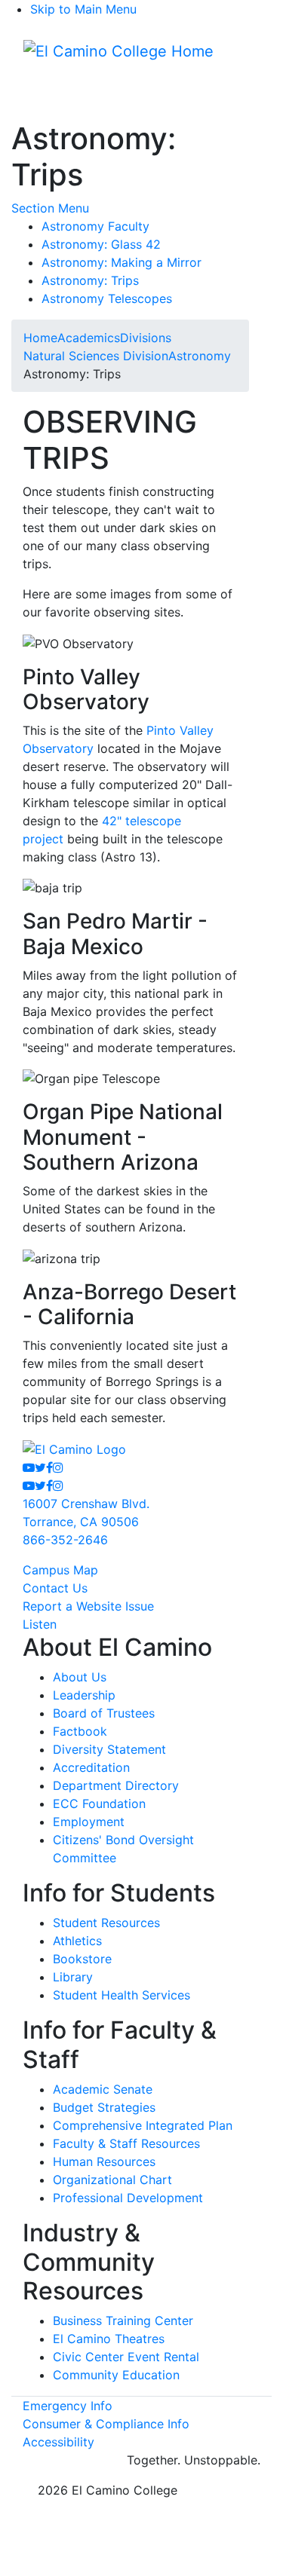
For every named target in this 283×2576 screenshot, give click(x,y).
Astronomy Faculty (95, 226)
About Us (80, 1677)
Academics (89, 338)
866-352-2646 (65, 1540)
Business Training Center (123, 2321)
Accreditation (91, 1767)
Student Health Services (122, 1995)
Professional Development (128, 2198)
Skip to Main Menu (83, 9)
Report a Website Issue (88, 1606)
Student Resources (106, 1923)
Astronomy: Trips (90, 280)
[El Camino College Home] (118, 51)
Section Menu (50, 208)
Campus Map (60, 1570)
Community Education (116, 2375)
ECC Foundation (99, 1804)
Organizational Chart (112, 2180)
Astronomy (200, 356)
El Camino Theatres (109, 2339)
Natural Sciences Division (96, 356)
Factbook (80, 1731)
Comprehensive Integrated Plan (143, 2125)
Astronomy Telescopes (107, 298)
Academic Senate (103, 2089)
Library (73, 1977)
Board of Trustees (104, 1713)
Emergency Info (68, 2406)
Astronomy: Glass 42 (101, 244)
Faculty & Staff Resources (126, 2143)
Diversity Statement (109, 1749)
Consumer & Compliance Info (106, 2424)
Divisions (146, 338)
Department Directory (116, 1785)
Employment (89, 1822)
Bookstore (82, 1959)
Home (40, 338)
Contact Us (55, 1588)
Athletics (77, 1941)
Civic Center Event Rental (126, 2357)
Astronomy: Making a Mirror (122, 262)
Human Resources (104, 2161)
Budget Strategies (104, 2107)
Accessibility (58, 2442)
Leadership (84, 1695)
